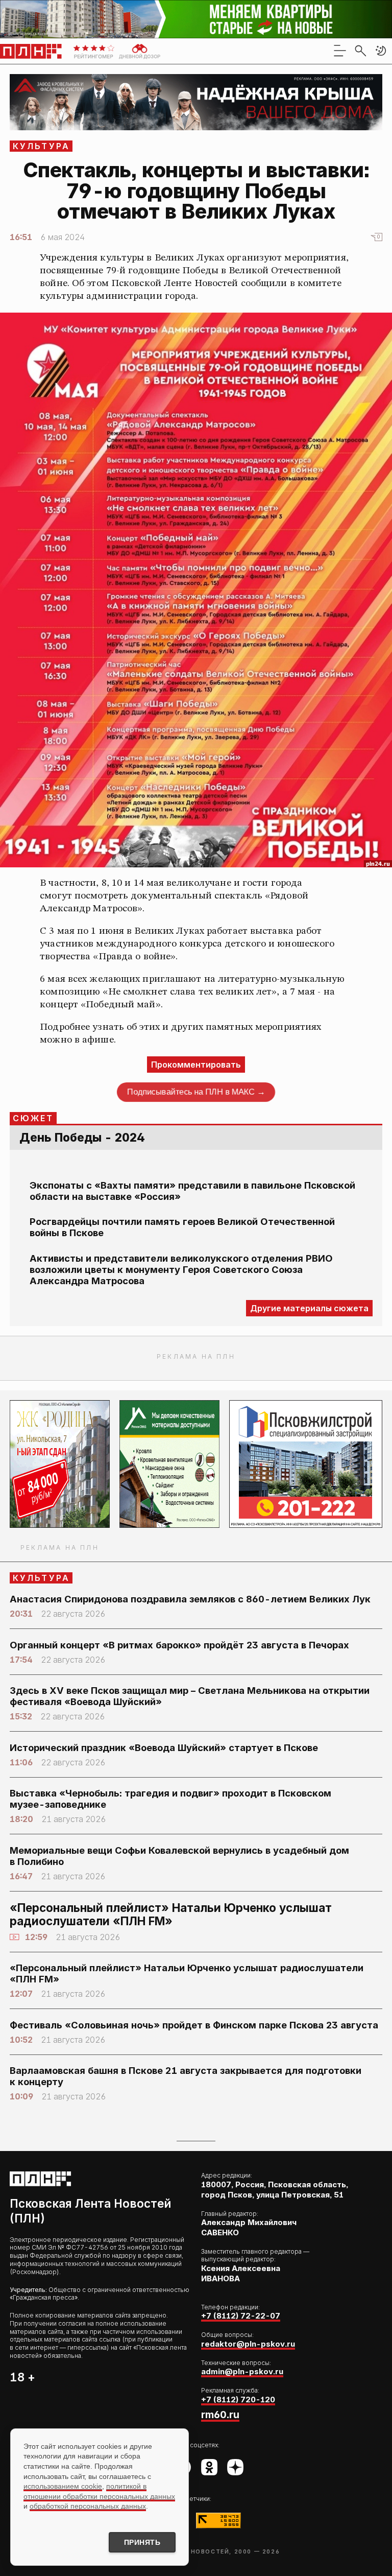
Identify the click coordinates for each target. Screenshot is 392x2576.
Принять (142, 2542)
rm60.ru (220, 2415)
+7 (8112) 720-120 (238, 2400)
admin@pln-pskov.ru (242, 2371)
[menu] (340, 51)
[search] (360, 51)
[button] (381, 51)
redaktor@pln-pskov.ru (248, 2344)
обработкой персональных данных (88, 2506)
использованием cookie (63, 2486)
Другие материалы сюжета (309, 1308)
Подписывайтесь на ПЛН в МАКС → (196, 1092)
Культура (42, 146)
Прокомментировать (196, 1065)
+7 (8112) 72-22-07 (241, 2316)
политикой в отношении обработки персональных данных (99, 2491)
